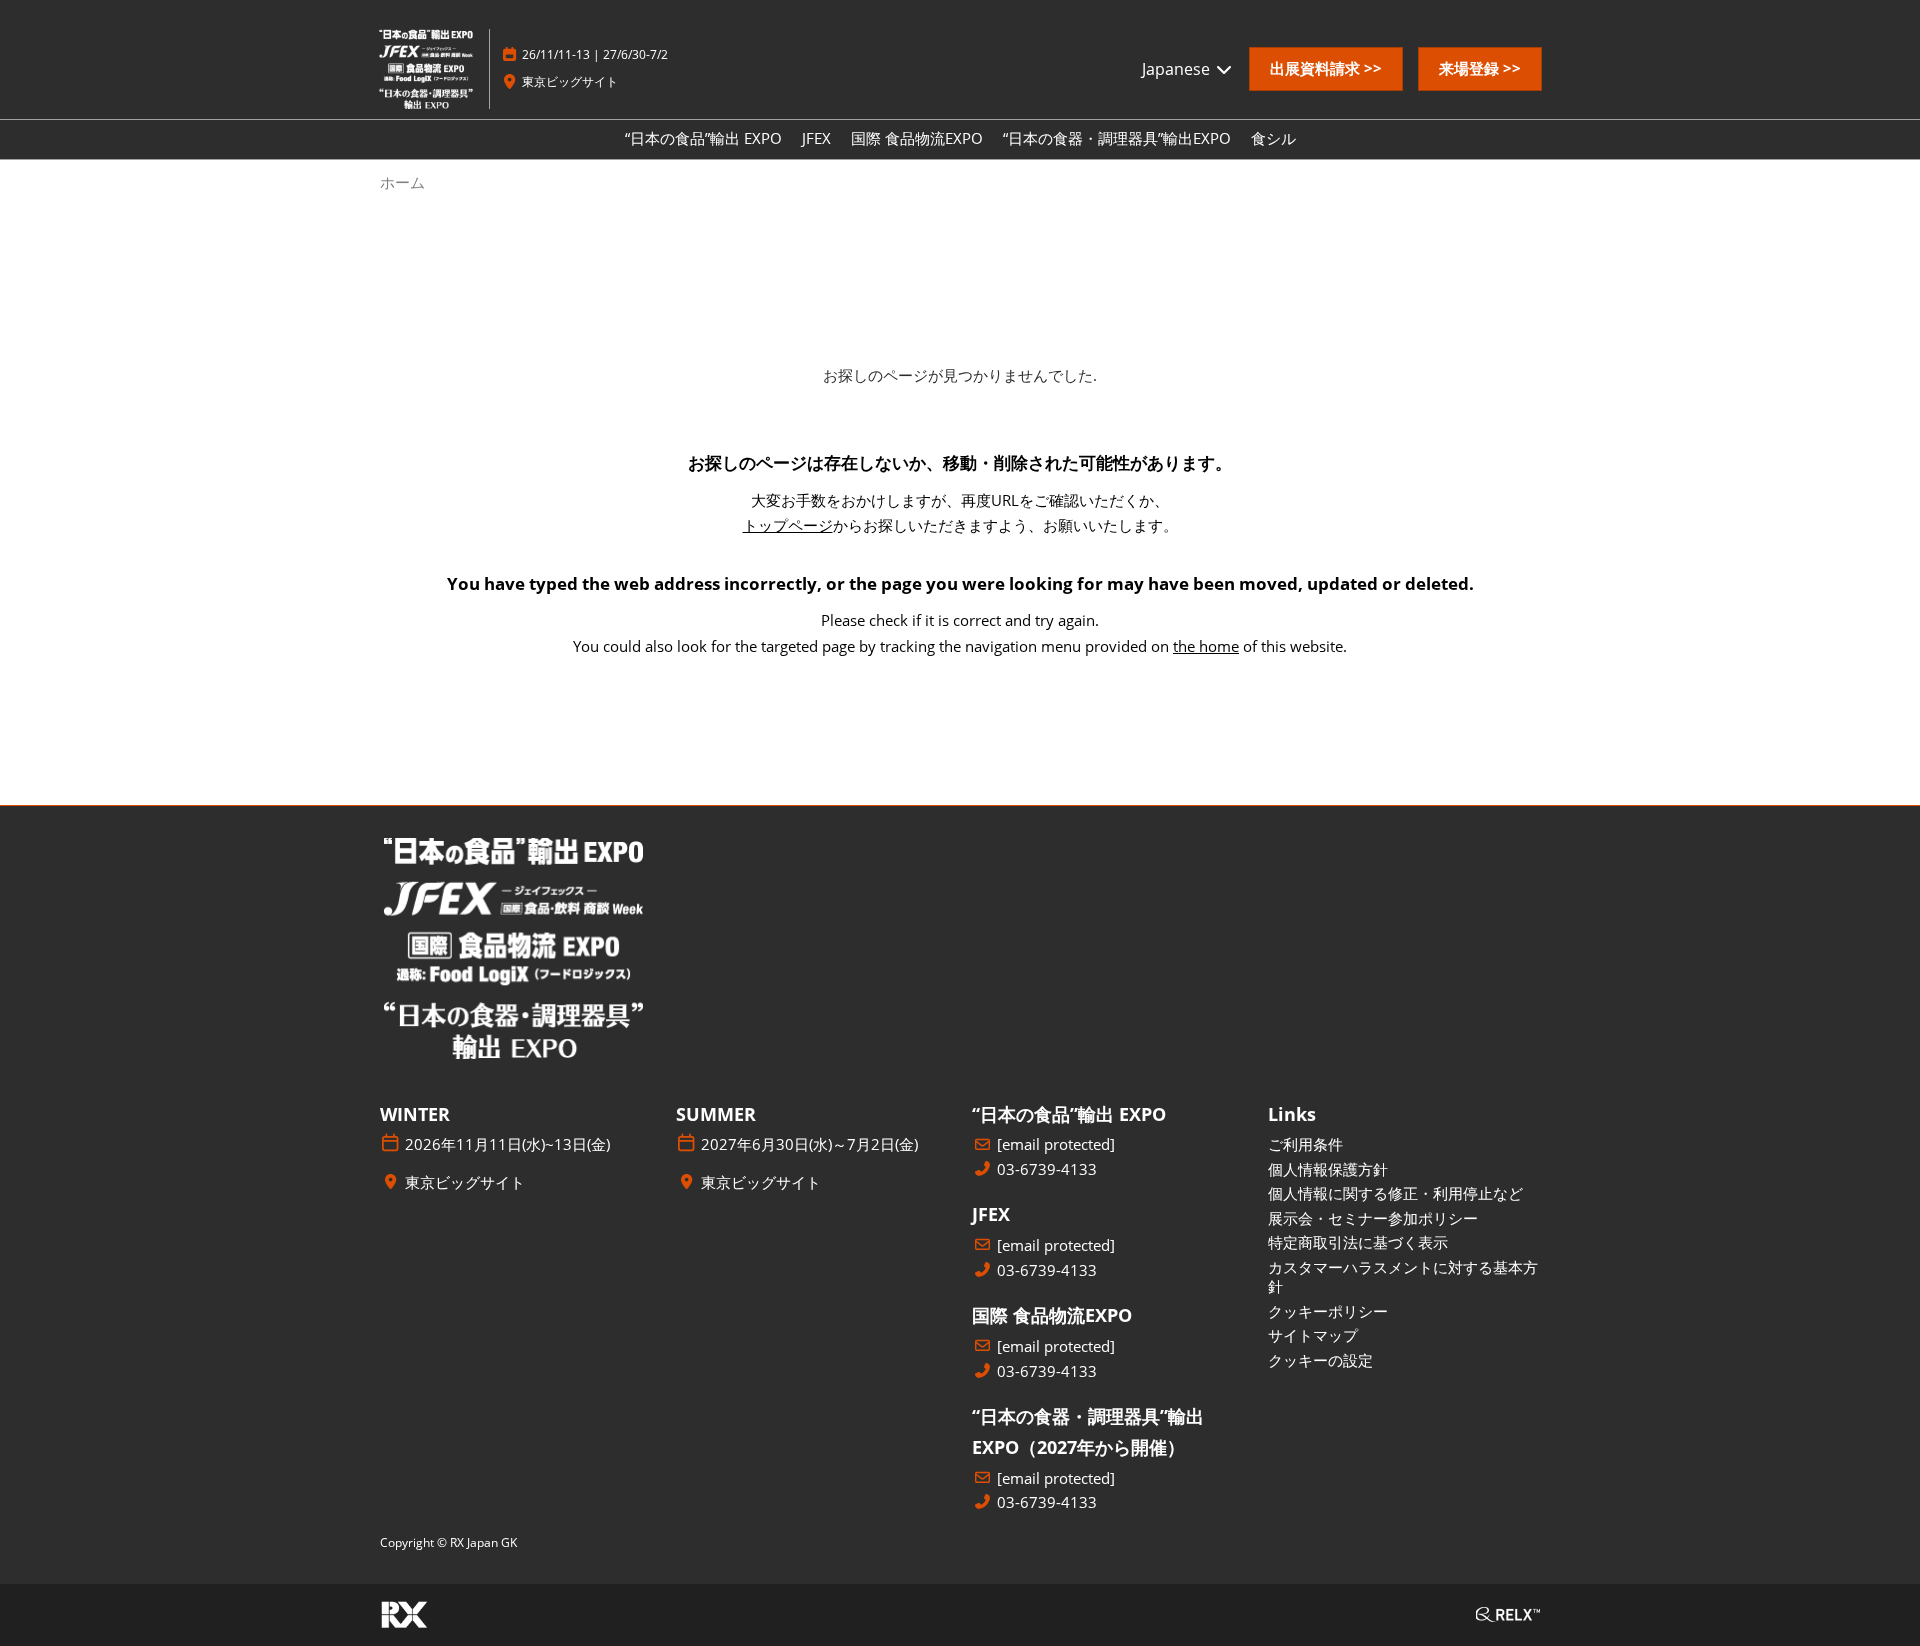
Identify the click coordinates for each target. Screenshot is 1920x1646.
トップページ (788, 525)
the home (1206, 646)
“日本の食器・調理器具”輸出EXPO (1117, 138)
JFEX (816, 138)
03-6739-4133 (1047, 1169)
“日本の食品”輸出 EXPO (703, 138)
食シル (1273, 138)
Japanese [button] (1178, 69)
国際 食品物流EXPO (917, 138)
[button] (1326, 69)
